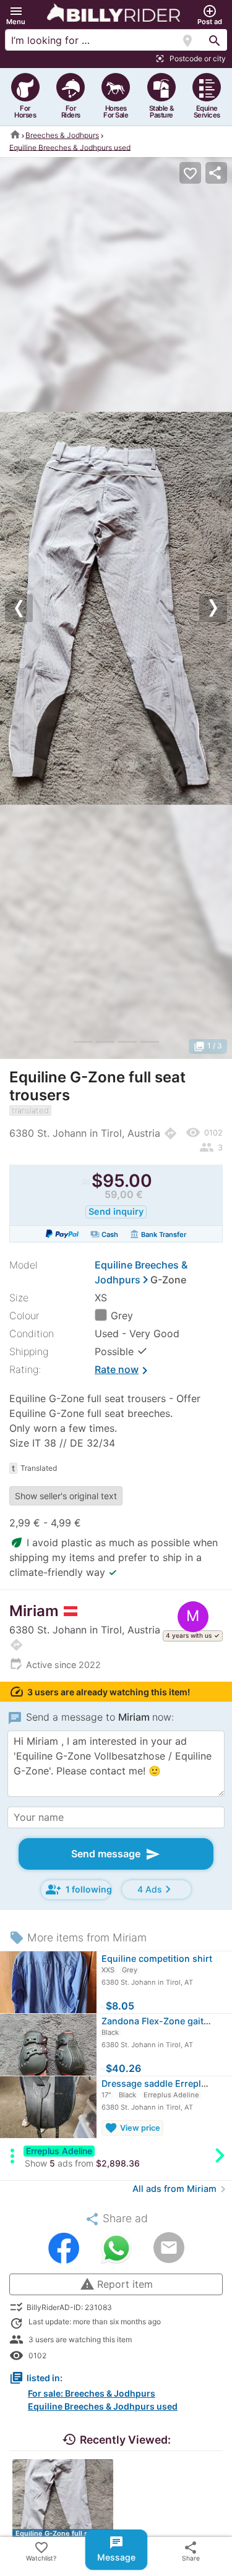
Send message (116, 1854)
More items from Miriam (78, 1937)
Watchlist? (41, 2551)
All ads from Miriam (181, 2189)
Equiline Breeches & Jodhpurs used (70, 147)
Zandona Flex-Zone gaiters (159, 2021)
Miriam (34, 1611)
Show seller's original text (66, 1496)
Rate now (123, 1371)
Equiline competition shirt (157, 1958)
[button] (16, 15)
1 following (79, 1889)
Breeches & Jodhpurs (62, 135)
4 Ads (156, 1889)
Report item (116, 2284)
